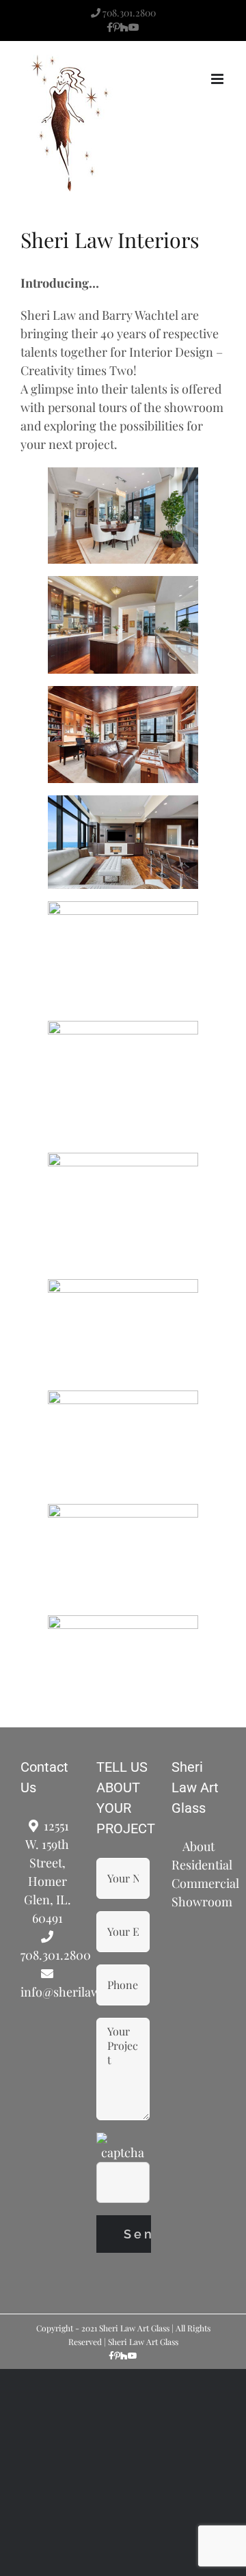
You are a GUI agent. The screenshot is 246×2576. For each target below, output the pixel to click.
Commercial (199, 1883)
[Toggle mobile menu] (218, 79)
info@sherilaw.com (47, 1992)
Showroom (199, 1902)
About (199, 1846)
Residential (199, 1865)
